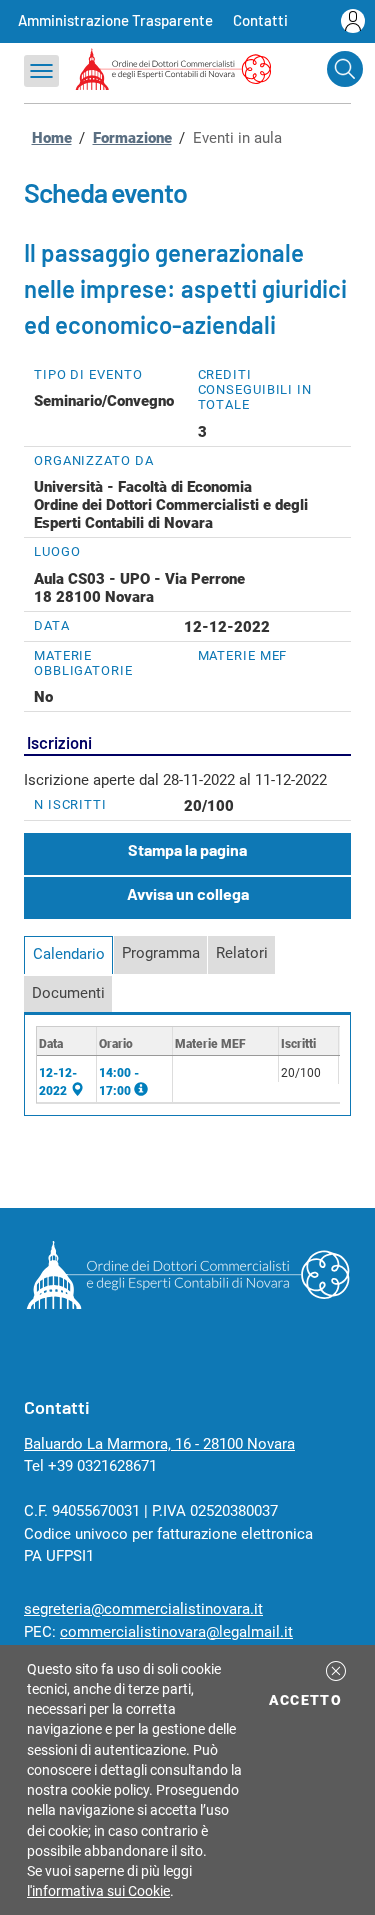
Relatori (242, 953)
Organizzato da (94, 460)
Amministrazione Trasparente (115, 20)
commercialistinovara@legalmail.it (176, 1632)
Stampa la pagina (187, 849)
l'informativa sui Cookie (98, 1891)
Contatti (260, 20)
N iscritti (70, 804)
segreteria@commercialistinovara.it (143, 1609)
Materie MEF (243, 655)
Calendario (69, 954)
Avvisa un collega (188, 893)
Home (52, 138)
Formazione (132, 138)
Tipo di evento (88, 374)
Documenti (68, 993)
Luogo (57, 551)
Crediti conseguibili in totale (255, 390)
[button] (336, 1671)
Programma (161, 953)
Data (52, 625)
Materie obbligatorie (83, 663)
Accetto (308, 1699)
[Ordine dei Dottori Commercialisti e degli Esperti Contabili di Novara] (187, 1304)
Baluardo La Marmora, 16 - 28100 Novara (159, 1444)
